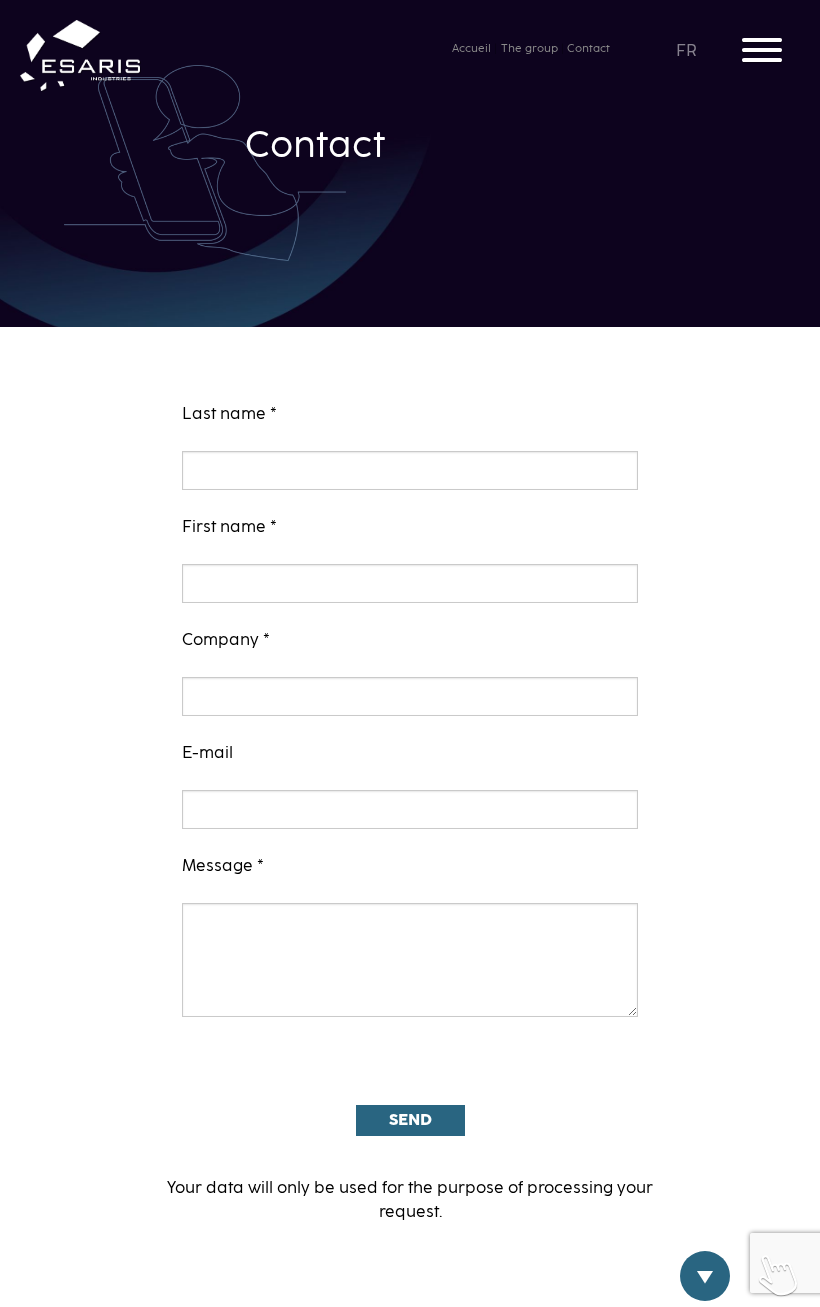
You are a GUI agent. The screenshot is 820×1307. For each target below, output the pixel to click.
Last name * (229, 414)
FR (688, 51)
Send (410, 1120)
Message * (223, 866)
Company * (226, 640)
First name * (229, 527)
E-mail (207, 753)
